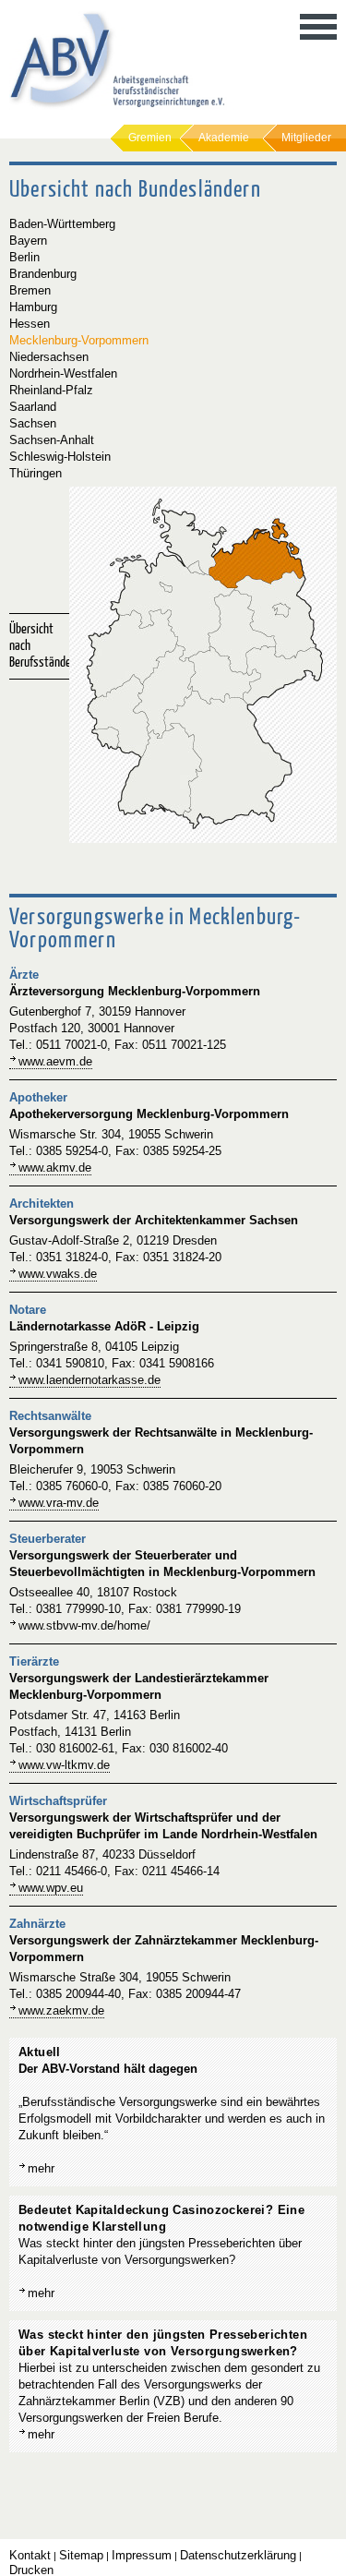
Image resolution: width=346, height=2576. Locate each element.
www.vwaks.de (58, 1274)
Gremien (150, 138)
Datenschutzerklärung (238, 2555)
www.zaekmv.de (61, 2010)
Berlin (24, 257)
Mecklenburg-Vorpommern (79, 340)
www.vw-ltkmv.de (64, 1765)
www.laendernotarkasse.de (89, 1380)
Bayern (28, 241)
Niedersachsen (49, 357)
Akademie (224, 138)
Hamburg (33, 307)
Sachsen (33, 423)
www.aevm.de (55, 1061)
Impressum (142, 2555)
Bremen (30, 290)
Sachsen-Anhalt (52, 440)
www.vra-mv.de (59, 1503)
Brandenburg (43, 274)
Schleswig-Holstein (60, 457)
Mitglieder (306, 138)
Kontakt (30, 2555)
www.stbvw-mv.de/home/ (84, 1625)
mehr (41, 2168)
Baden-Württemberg (62, 224)
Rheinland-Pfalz (51, 390)
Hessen (30, 324)
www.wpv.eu (51, 1888)
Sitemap (81, 2555)
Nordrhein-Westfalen (63, 373)
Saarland (33, 407)
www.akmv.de (55, 1168)
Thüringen (36, 473)
